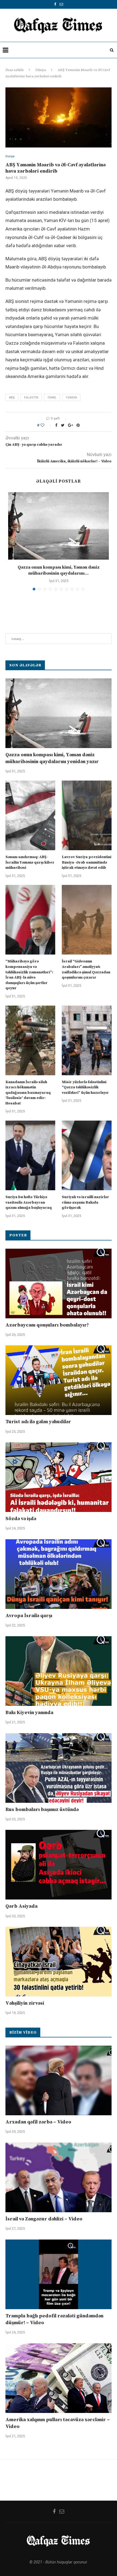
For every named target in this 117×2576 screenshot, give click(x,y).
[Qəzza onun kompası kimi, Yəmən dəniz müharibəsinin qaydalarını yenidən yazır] (59, 526)
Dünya (41, 70)
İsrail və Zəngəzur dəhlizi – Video (44, 2219)
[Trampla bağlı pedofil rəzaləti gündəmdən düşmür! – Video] (59, 2274)
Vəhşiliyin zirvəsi (25, 2003)
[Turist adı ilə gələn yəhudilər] (59, 1380)
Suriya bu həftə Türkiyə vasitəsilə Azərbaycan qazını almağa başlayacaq (29, 1202)
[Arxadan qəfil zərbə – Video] (59, 2080)
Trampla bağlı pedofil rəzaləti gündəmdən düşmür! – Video (54, 2319)
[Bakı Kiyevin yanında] (59, 1671)
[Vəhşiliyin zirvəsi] (59, 1962)
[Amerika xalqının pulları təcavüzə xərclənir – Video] (59, 2378)
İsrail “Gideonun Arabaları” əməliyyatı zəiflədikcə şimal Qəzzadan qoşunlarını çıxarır (86, 969)
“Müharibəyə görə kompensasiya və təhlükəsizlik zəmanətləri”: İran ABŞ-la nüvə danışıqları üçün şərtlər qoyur (29, 975)
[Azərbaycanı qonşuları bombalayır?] (59, 1283)
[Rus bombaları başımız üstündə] (59, 1768)
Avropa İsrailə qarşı (29, 1616)
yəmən (71, 398)
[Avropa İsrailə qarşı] (59, 1574)
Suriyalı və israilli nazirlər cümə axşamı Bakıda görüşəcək (85, 1202)
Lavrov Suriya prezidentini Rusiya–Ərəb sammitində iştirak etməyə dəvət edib (87, 862)
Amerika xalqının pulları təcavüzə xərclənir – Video (58, 2423)
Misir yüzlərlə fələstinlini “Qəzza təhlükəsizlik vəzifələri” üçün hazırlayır (85, 1087)
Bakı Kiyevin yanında (29, 1713)
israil (52, 398)
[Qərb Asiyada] (59, 1865)
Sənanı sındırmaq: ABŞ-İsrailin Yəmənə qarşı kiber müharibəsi (30, 862)
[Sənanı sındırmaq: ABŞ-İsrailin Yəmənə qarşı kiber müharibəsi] (30, 815)
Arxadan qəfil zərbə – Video (38, 2122)
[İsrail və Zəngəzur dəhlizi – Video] (59, 2177)
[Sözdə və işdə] (59, 1477)
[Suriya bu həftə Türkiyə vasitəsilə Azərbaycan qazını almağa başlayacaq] (30, 1155)
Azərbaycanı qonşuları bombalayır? (47, 1325)
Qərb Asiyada (21, 1906)
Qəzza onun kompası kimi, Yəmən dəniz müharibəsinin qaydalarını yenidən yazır (52, 758)
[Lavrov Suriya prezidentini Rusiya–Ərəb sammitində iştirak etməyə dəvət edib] (87, 815)
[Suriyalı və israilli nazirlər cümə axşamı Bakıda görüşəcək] (87, 1155)
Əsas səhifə (15, 70)
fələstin (31, 398)
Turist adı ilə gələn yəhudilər (38, 1422)
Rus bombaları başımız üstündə (42, 1810)
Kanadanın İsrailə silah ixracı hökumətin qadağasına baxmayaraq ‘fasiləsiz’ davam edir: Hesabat (28, 1093)
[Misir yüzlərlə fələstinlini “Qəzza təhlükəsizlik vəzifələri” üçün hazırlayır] (87, 1040)
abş (12, 398)
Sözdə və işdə (21, 1519)
